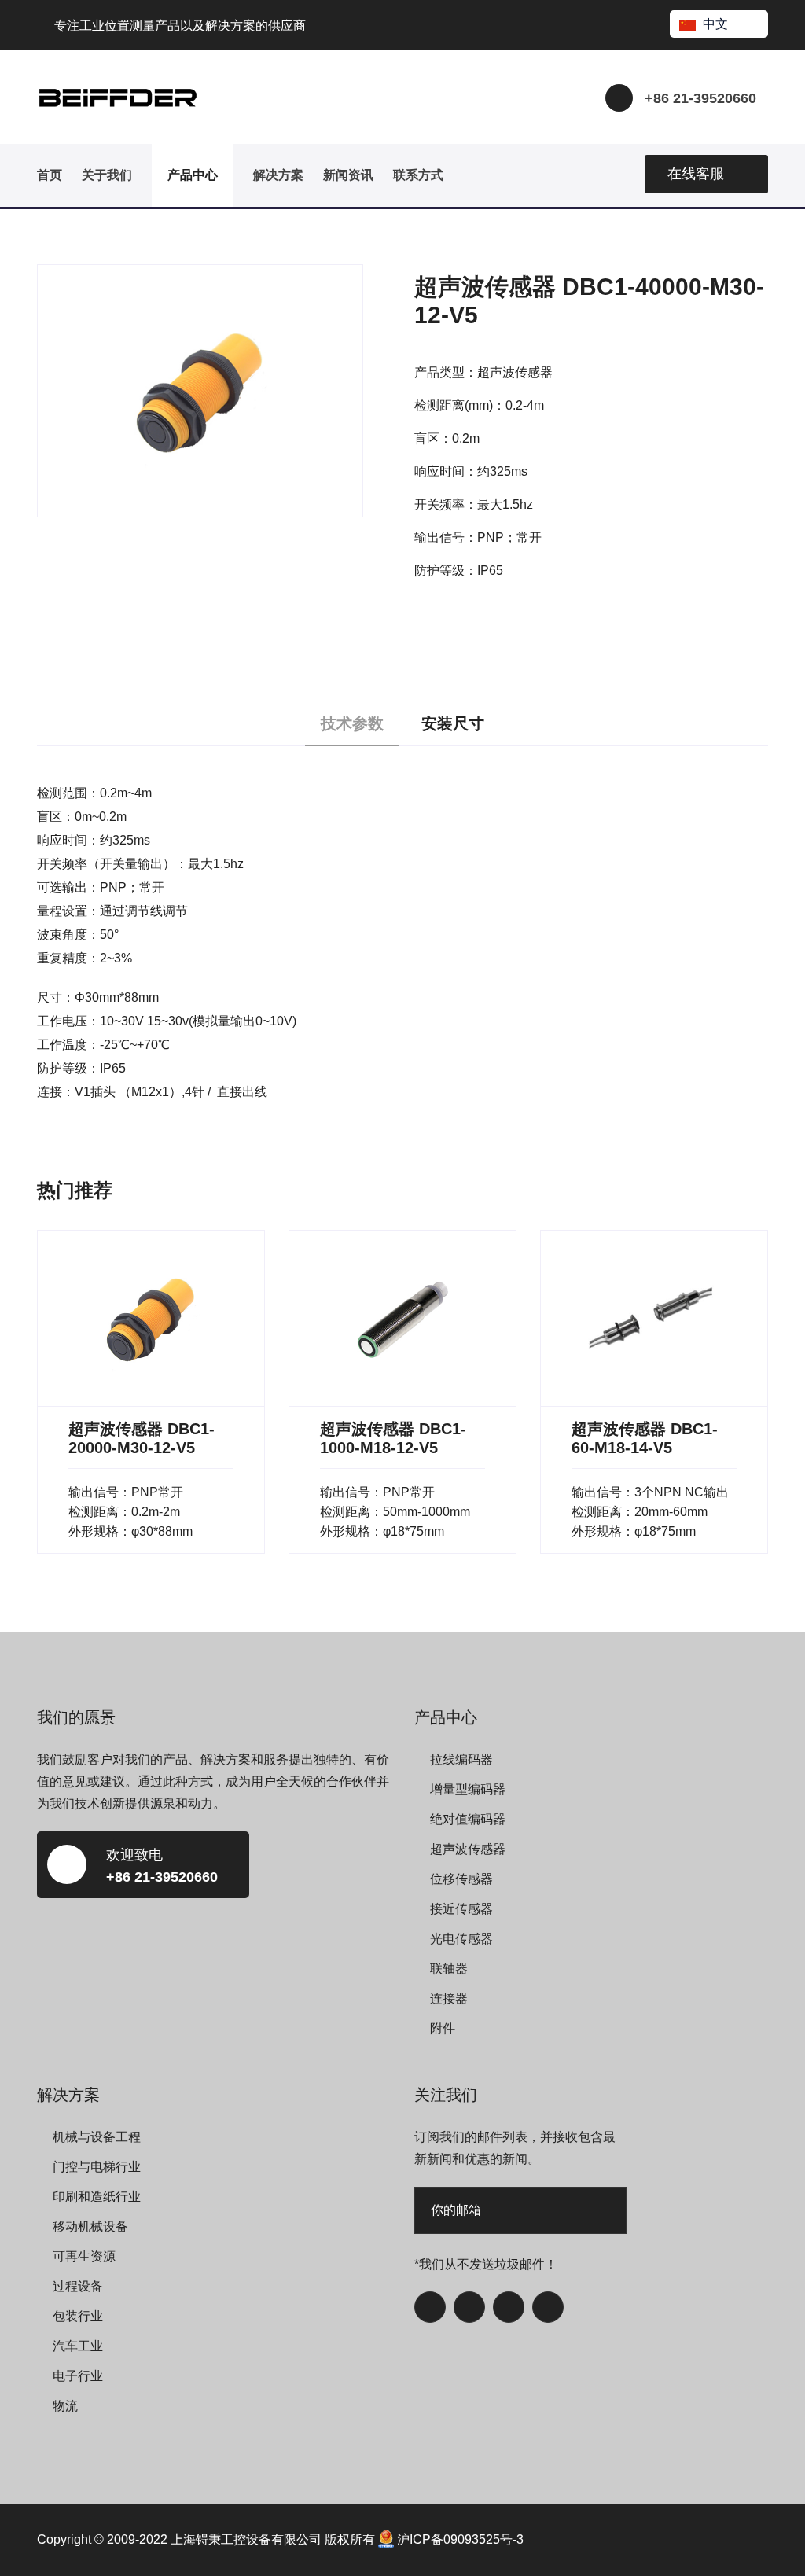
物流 (65, 2406)
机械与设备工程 (97, 2137)
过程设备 (78, 2286)
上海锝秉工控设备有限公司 (246, 2539)
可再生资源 (84, 2256)
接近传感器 (461, 1909)
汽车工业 (78, 2346)
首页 (50, 175)
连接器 (449, 1998)
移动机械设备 (90, 2226)
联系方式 (418, 175)
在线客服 (696, 174)
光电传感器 (461, 1939)
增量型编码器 (468, 1789)
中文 (715, 24)
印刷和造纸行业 (97, 2197)
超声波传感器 (468, 1849)
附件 (443, 2028)
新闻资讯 (348, 175)
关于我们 (107, 175)
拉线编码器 (461, 1759)
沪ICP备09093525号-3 (460, 2539)
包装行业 (78, 2316)
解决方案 (278, 175)
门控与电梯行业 (97, 2167)
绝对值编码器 (468, 1819)
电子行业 (78, 2376)
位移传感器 (461, 1879)
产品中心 (193, 175)
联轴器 (449, 1969)
